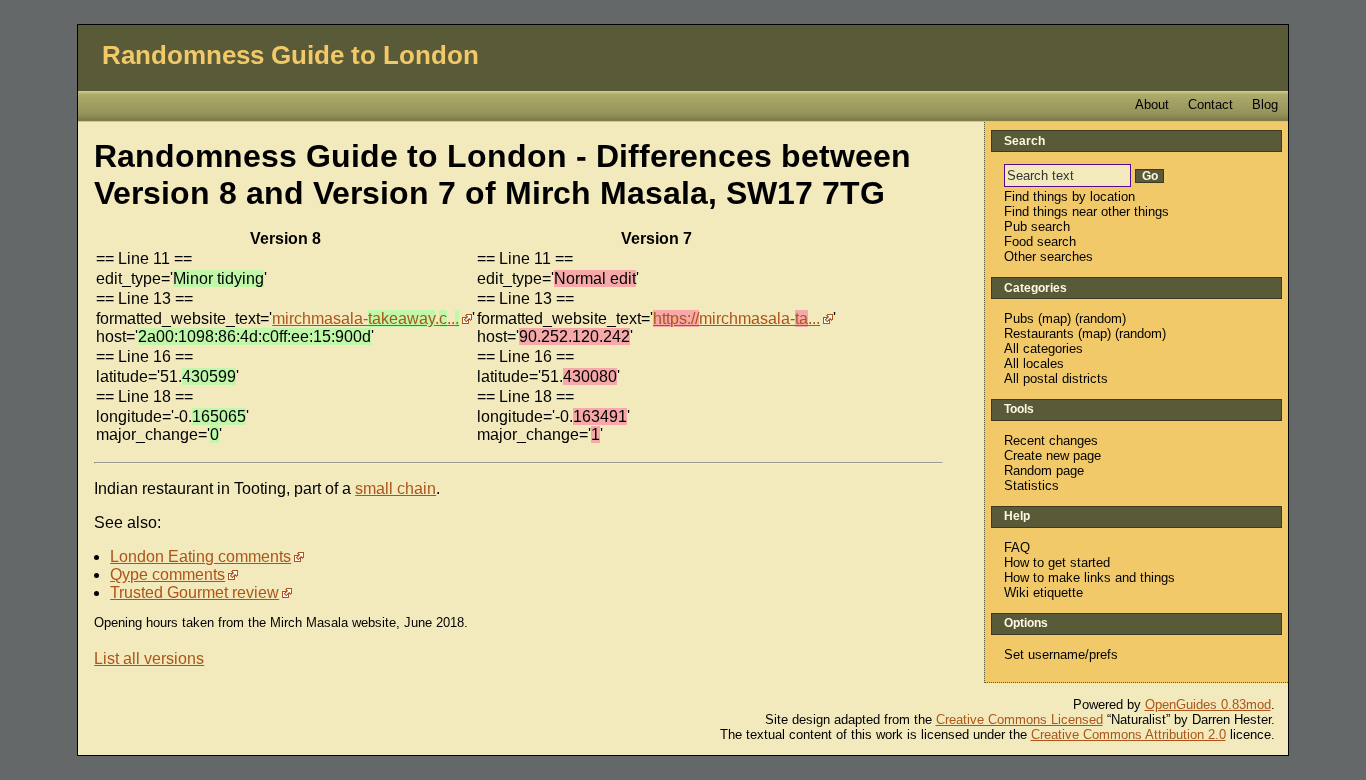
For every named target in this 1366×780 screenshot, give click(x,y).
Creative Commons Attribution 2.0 (1128, 734)
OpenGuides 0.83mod (1208, 704)
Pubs (1019, 318)
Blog (1265, 104)
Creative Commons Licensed (1019, 719)
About (1152, 104)
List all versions (149, 658)
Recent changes (1051, 440)
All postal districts (1056, 378)
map (1054, 318)
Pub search (1037, 226)
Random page (1044, 470)
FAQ (1017, 547)
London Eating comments (200, 556)
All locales (1034, 363)
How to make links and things (1089, 577)
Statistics (1031, 485)
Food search (1040, 241)
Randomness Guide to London (290, 55)
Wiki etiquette (1043, 592)
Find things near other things (1086, 211)
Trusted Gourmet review (194, 592)
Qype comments (167, 574)
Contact (1210, 104)
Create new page (1052, 455)
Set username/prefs (1061, 654)
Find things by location (1069, 196)
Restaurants (1039, 333)
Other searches (1048, 256)
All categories (1043, 348)
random (1100, 318)
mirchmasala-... (365, 318)
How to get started (1057, 562)
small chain (395, 488)
